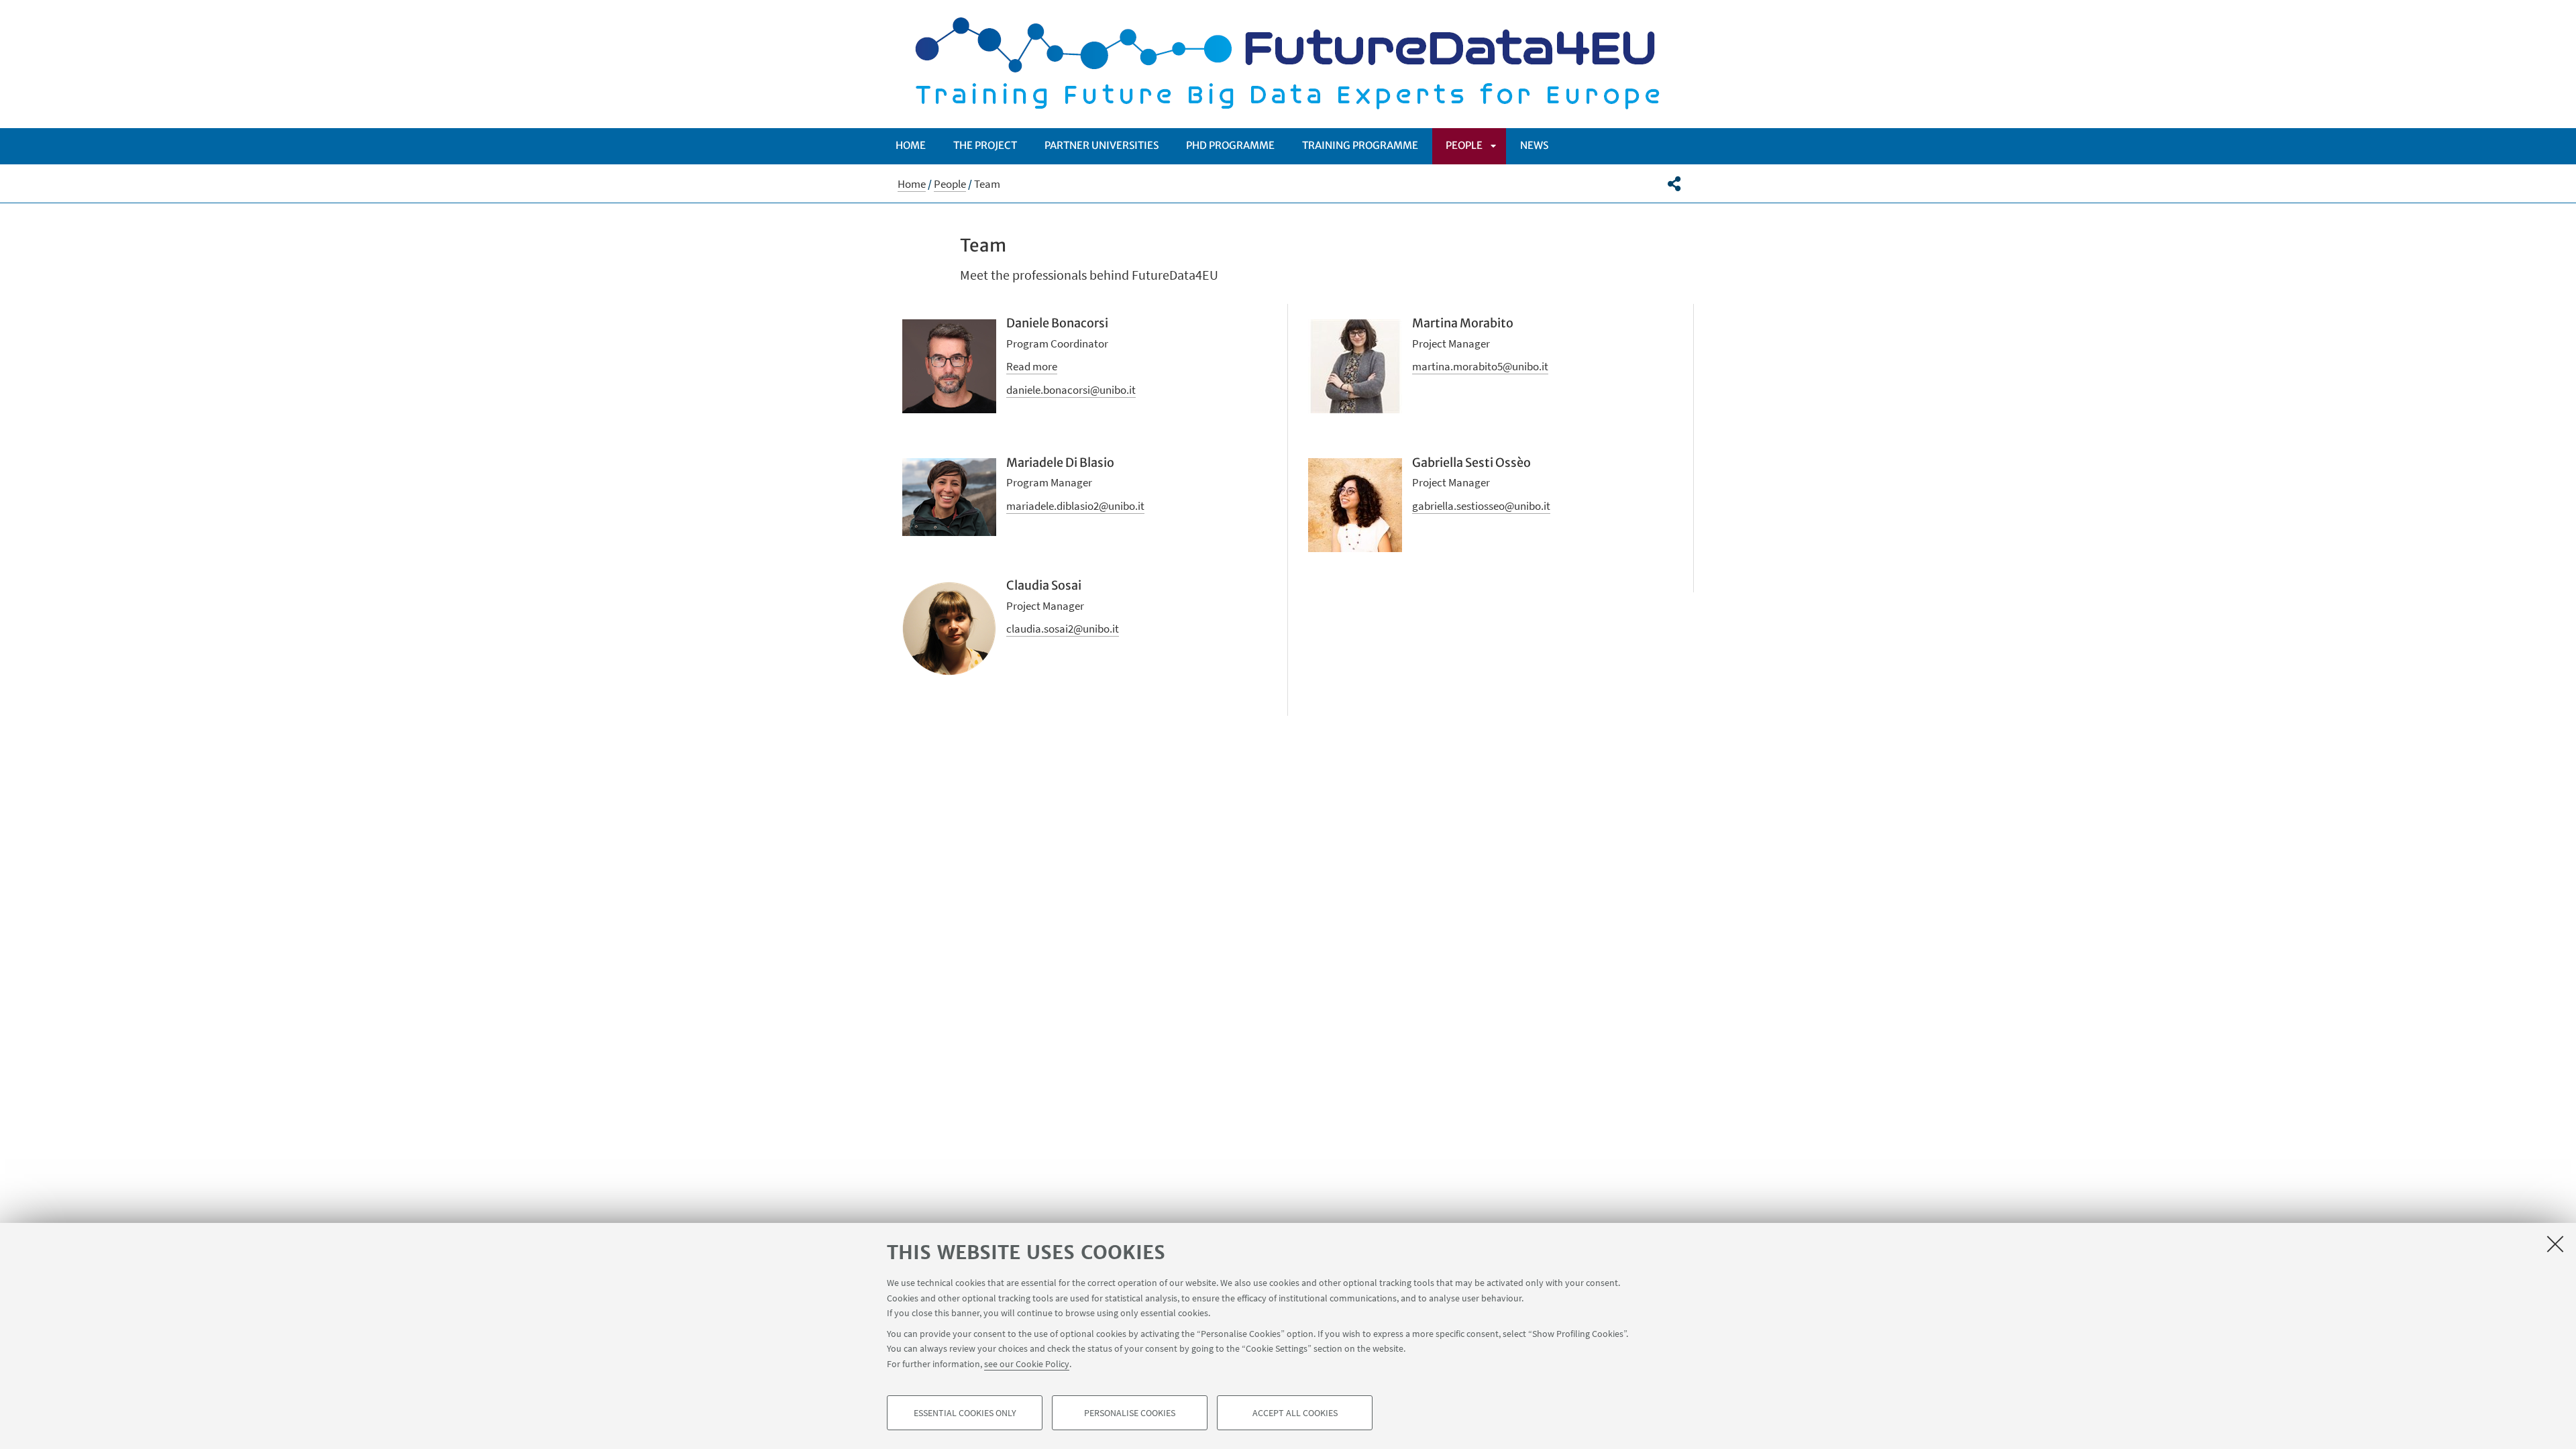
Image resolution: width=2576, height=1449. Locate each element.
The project (985, 145)
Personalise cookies (1130, 1413)
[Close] (2555, 1244)
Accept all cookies (1295, 1413)
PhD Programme (1230, 145)
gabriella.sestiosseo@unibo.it (1481, 506)
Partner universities (1102, 145)
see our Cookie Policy (1027, 1363)
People (1464, 145)
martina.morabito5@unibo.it (1480, 366)
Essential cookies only (965, 1413)
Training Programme (1360, 145)
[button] (1674, 184)
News (1534, 145)
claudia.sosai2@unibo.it (1063, 629)
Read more (1032, 366)
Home (911, 145)
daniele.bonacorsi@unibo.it (1071, 390)
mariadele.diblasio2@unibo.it (1075, 506)
